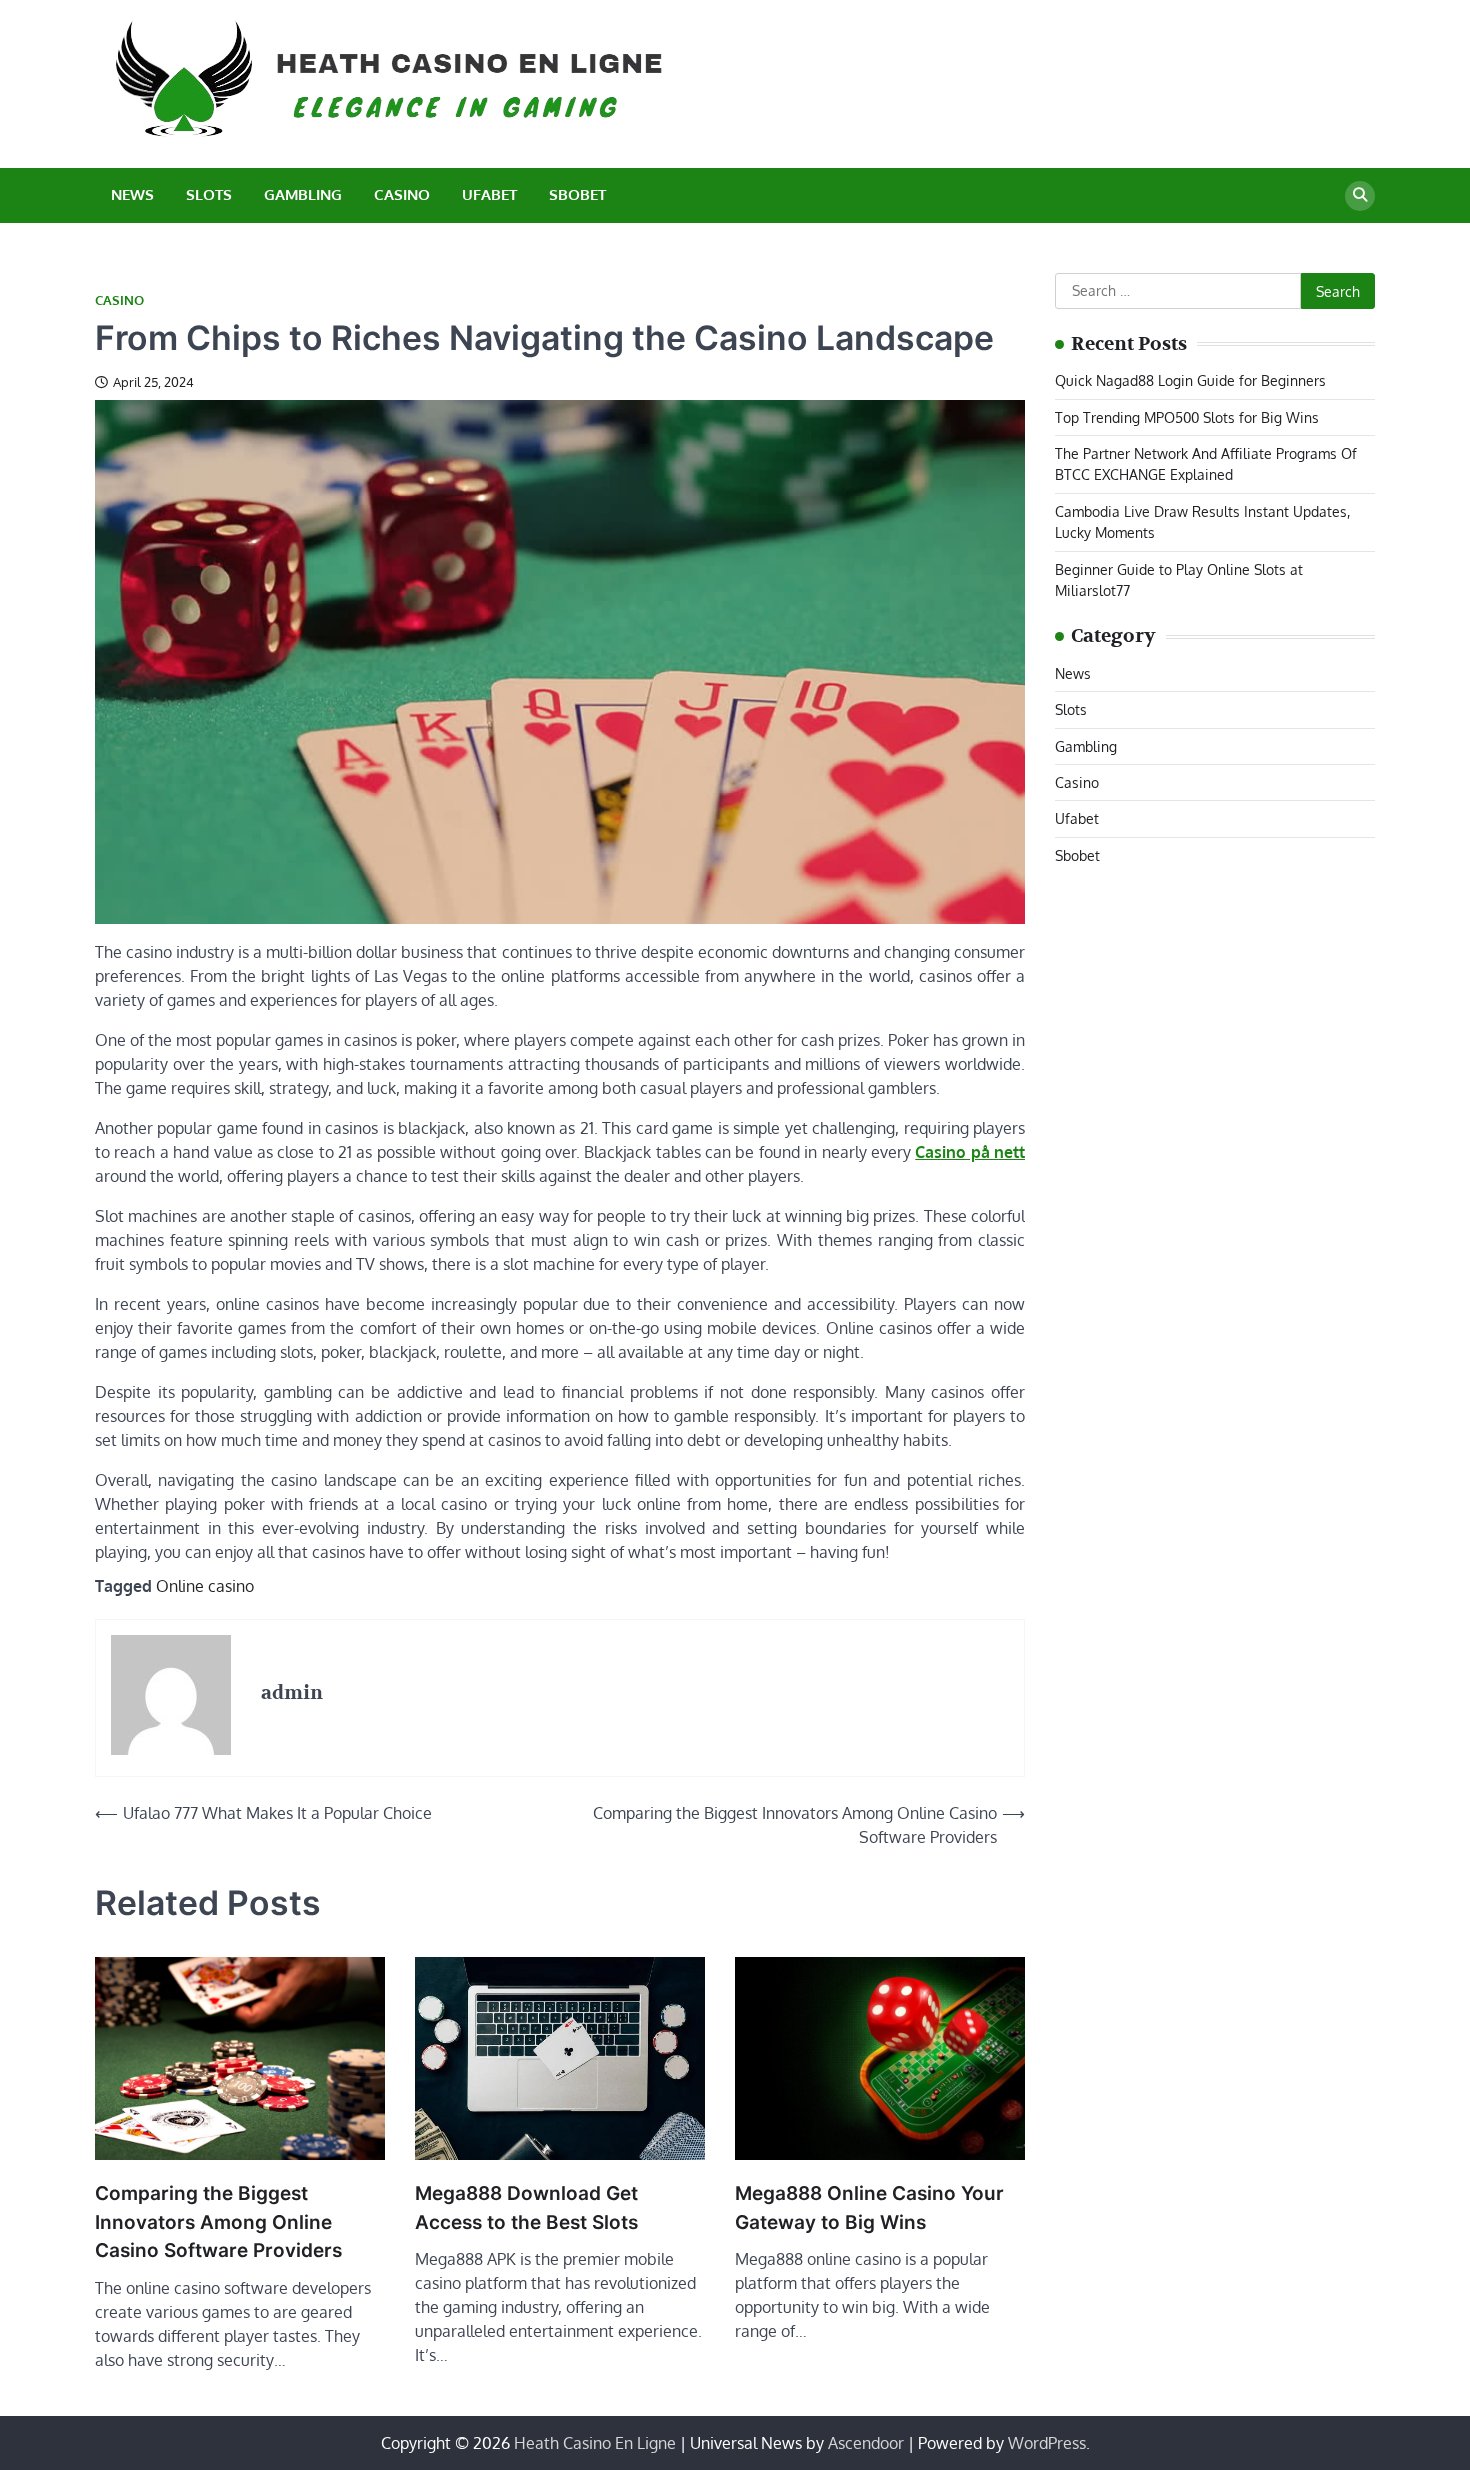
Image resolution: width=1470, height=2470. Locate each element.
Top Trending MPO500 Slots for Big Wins (1187, 417)
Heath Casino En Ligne (595, 2443)
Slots (209, 194)
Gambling (303, 194)
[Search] (1360, 196)
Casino (402, 194)
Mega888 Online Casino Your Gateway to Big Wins (869, 2208)
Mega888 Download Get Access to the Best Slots (526, 2208)
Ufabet (489, 194)
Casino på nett (970, 1152)
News (132, 194)
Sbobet (577, 194)
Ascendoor (866, 2443)
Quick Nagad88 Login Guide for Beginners (1190, 380)
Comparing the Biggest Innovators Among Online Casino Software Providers (218, 2222)
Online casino (205, 1586)
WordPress (1047, 2443)
